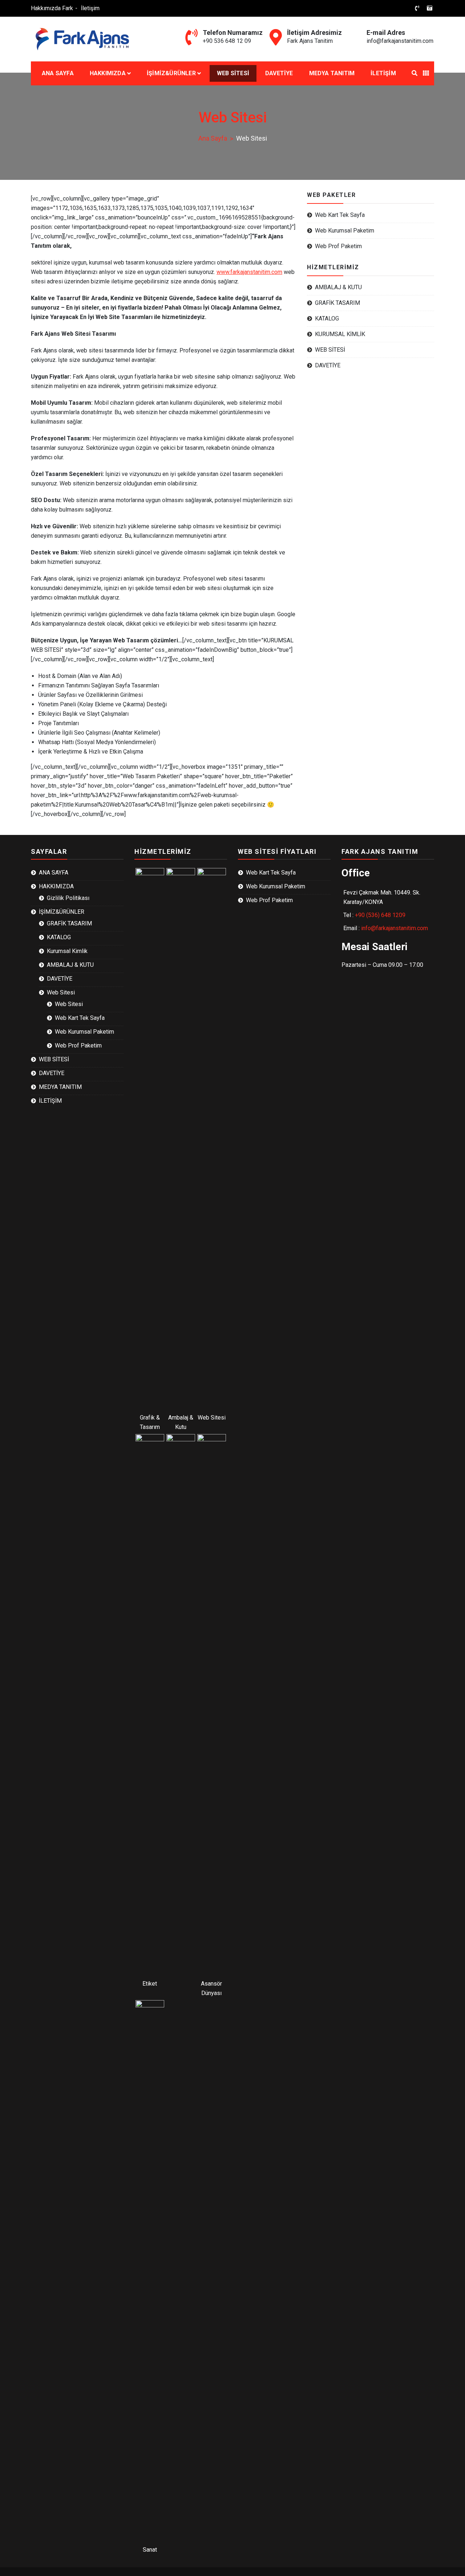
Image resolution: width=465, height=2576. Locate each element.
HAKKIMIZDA (108, 73)
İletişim (90, 8)
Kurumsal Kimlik (67, 951)
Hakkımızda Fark (52, 8)
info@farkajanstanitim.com (400, 41)
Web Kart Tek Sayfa (340, 215)
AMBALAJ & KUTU (338, 287)
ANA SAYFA (58, 73)
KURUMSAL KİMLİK (340, 334)
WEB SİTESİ (233, 73)
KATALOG (327, 318)
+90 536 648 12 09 (227, 41)
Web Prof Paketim (338, 246)
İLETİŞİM (383, 73)
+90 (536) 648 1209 (380, 915)
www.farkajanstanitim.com (249, 272)
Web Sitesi (61, 992)
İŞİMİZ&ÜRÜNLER (171, 73)
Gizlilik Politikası (68, 898)
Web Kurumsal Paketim (345, 231)
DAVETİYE (279, 73)
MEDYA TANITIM (332, 73)
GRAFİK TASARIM (337, 303)
